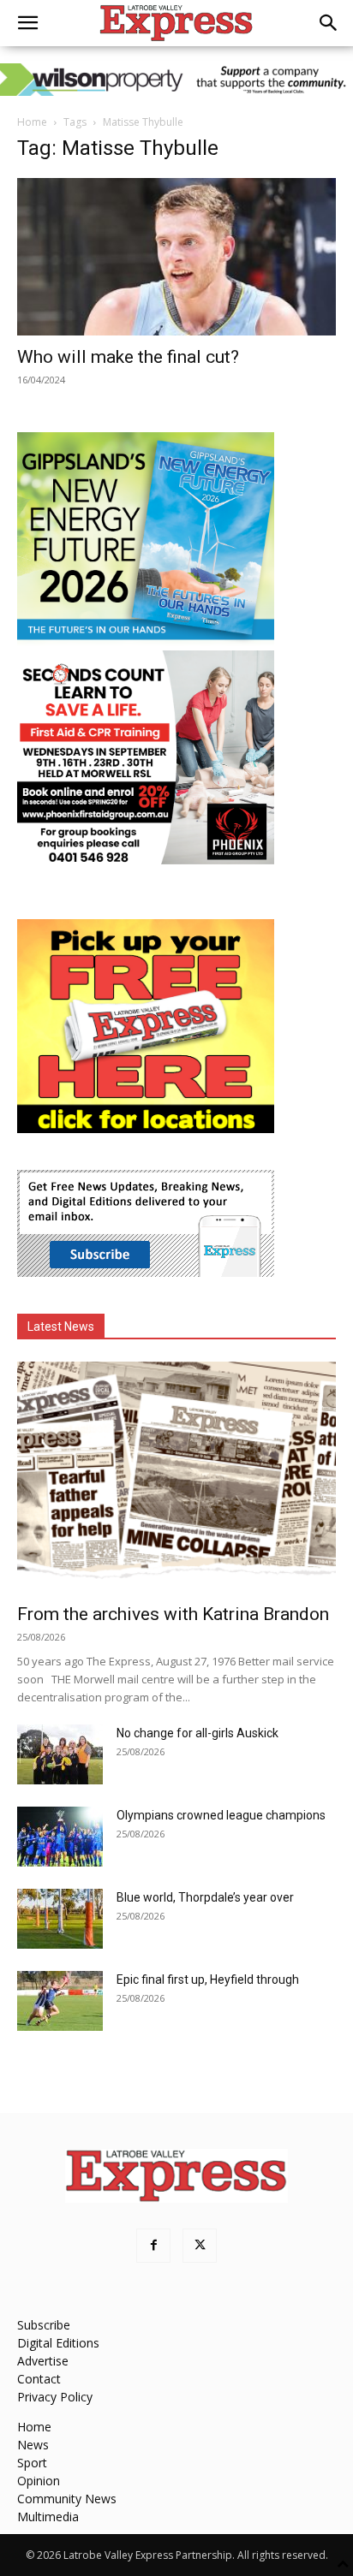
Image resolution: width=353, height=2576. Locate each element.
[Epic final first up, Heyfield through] (60, 2001)
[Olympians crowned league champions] (60, 1837)
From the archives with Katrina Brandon (173, 1614)
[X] (200, 2246)
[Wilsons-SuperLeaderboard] (176, 80)
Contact (39, 2379)
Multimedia (48, 2517)
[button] (27, 23)
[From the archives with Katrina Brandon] (176, 1477)
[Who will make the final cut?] (176, 257)
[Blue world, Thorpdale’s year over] (60, 1919)
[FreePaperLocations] (146, 1128)
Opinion (39, 2481)
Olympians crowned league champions (221, 1815)
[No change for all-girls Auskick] (60, 1754)
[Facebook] (153, 2246)
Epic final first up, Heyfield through (208, 1979)
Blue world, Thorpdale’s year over (205, 1897)
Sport (32, 2463)
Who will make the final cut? (128, 357)
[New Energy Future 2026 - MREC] (146, 641)
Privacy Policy (55, 2397)
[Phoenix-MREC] (146, 860)
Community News (67, 2499)
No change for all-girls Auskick (197, 1733)
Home (32, 122)
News (33, 2445)
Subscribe (44, 2325)
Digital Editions (58, 2343)
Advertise (43, 2361)
